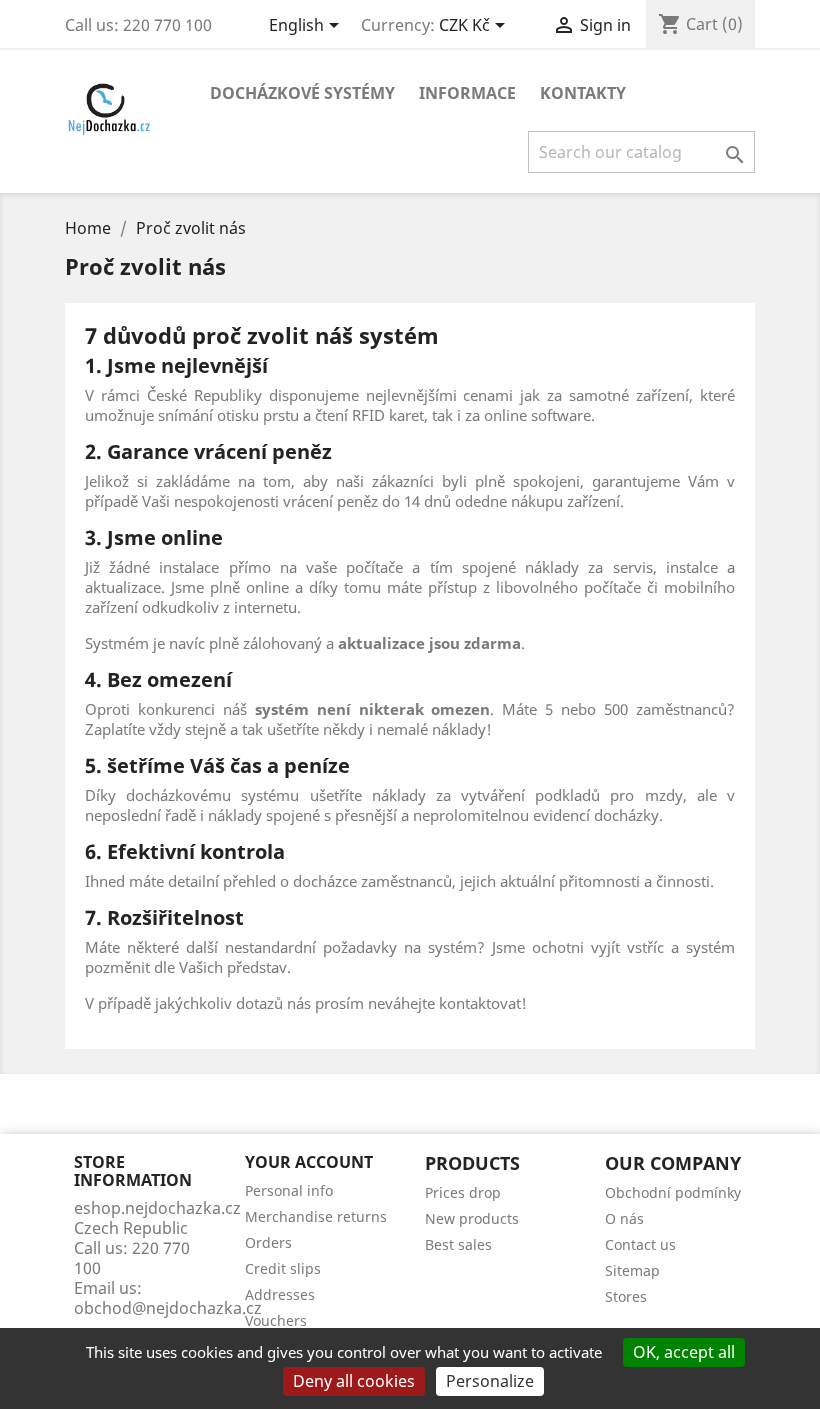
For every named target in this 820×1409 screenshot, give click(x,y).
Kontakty (583, 93)
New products (472, 1218)
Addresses (280, 1294)
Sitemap (632, 1270)
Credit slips (283, 1268)
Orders (268, 1242)
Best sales (458, 1244)
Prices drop (463, 1192)
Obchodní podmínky (673, 1192)
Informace (467, 93)
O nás (624, 1218)
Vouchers (276, 1320)
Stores (626, 1296)
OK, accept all (684, 1352)
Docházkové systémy (302, 93)
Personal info (289, 1190)
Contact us (640, 1244)
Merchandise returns (316, 1216)
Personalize (490, 1381)
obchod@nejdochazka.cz (168, 1308)
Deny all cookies (354, 1381)
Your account (309, 1162)
